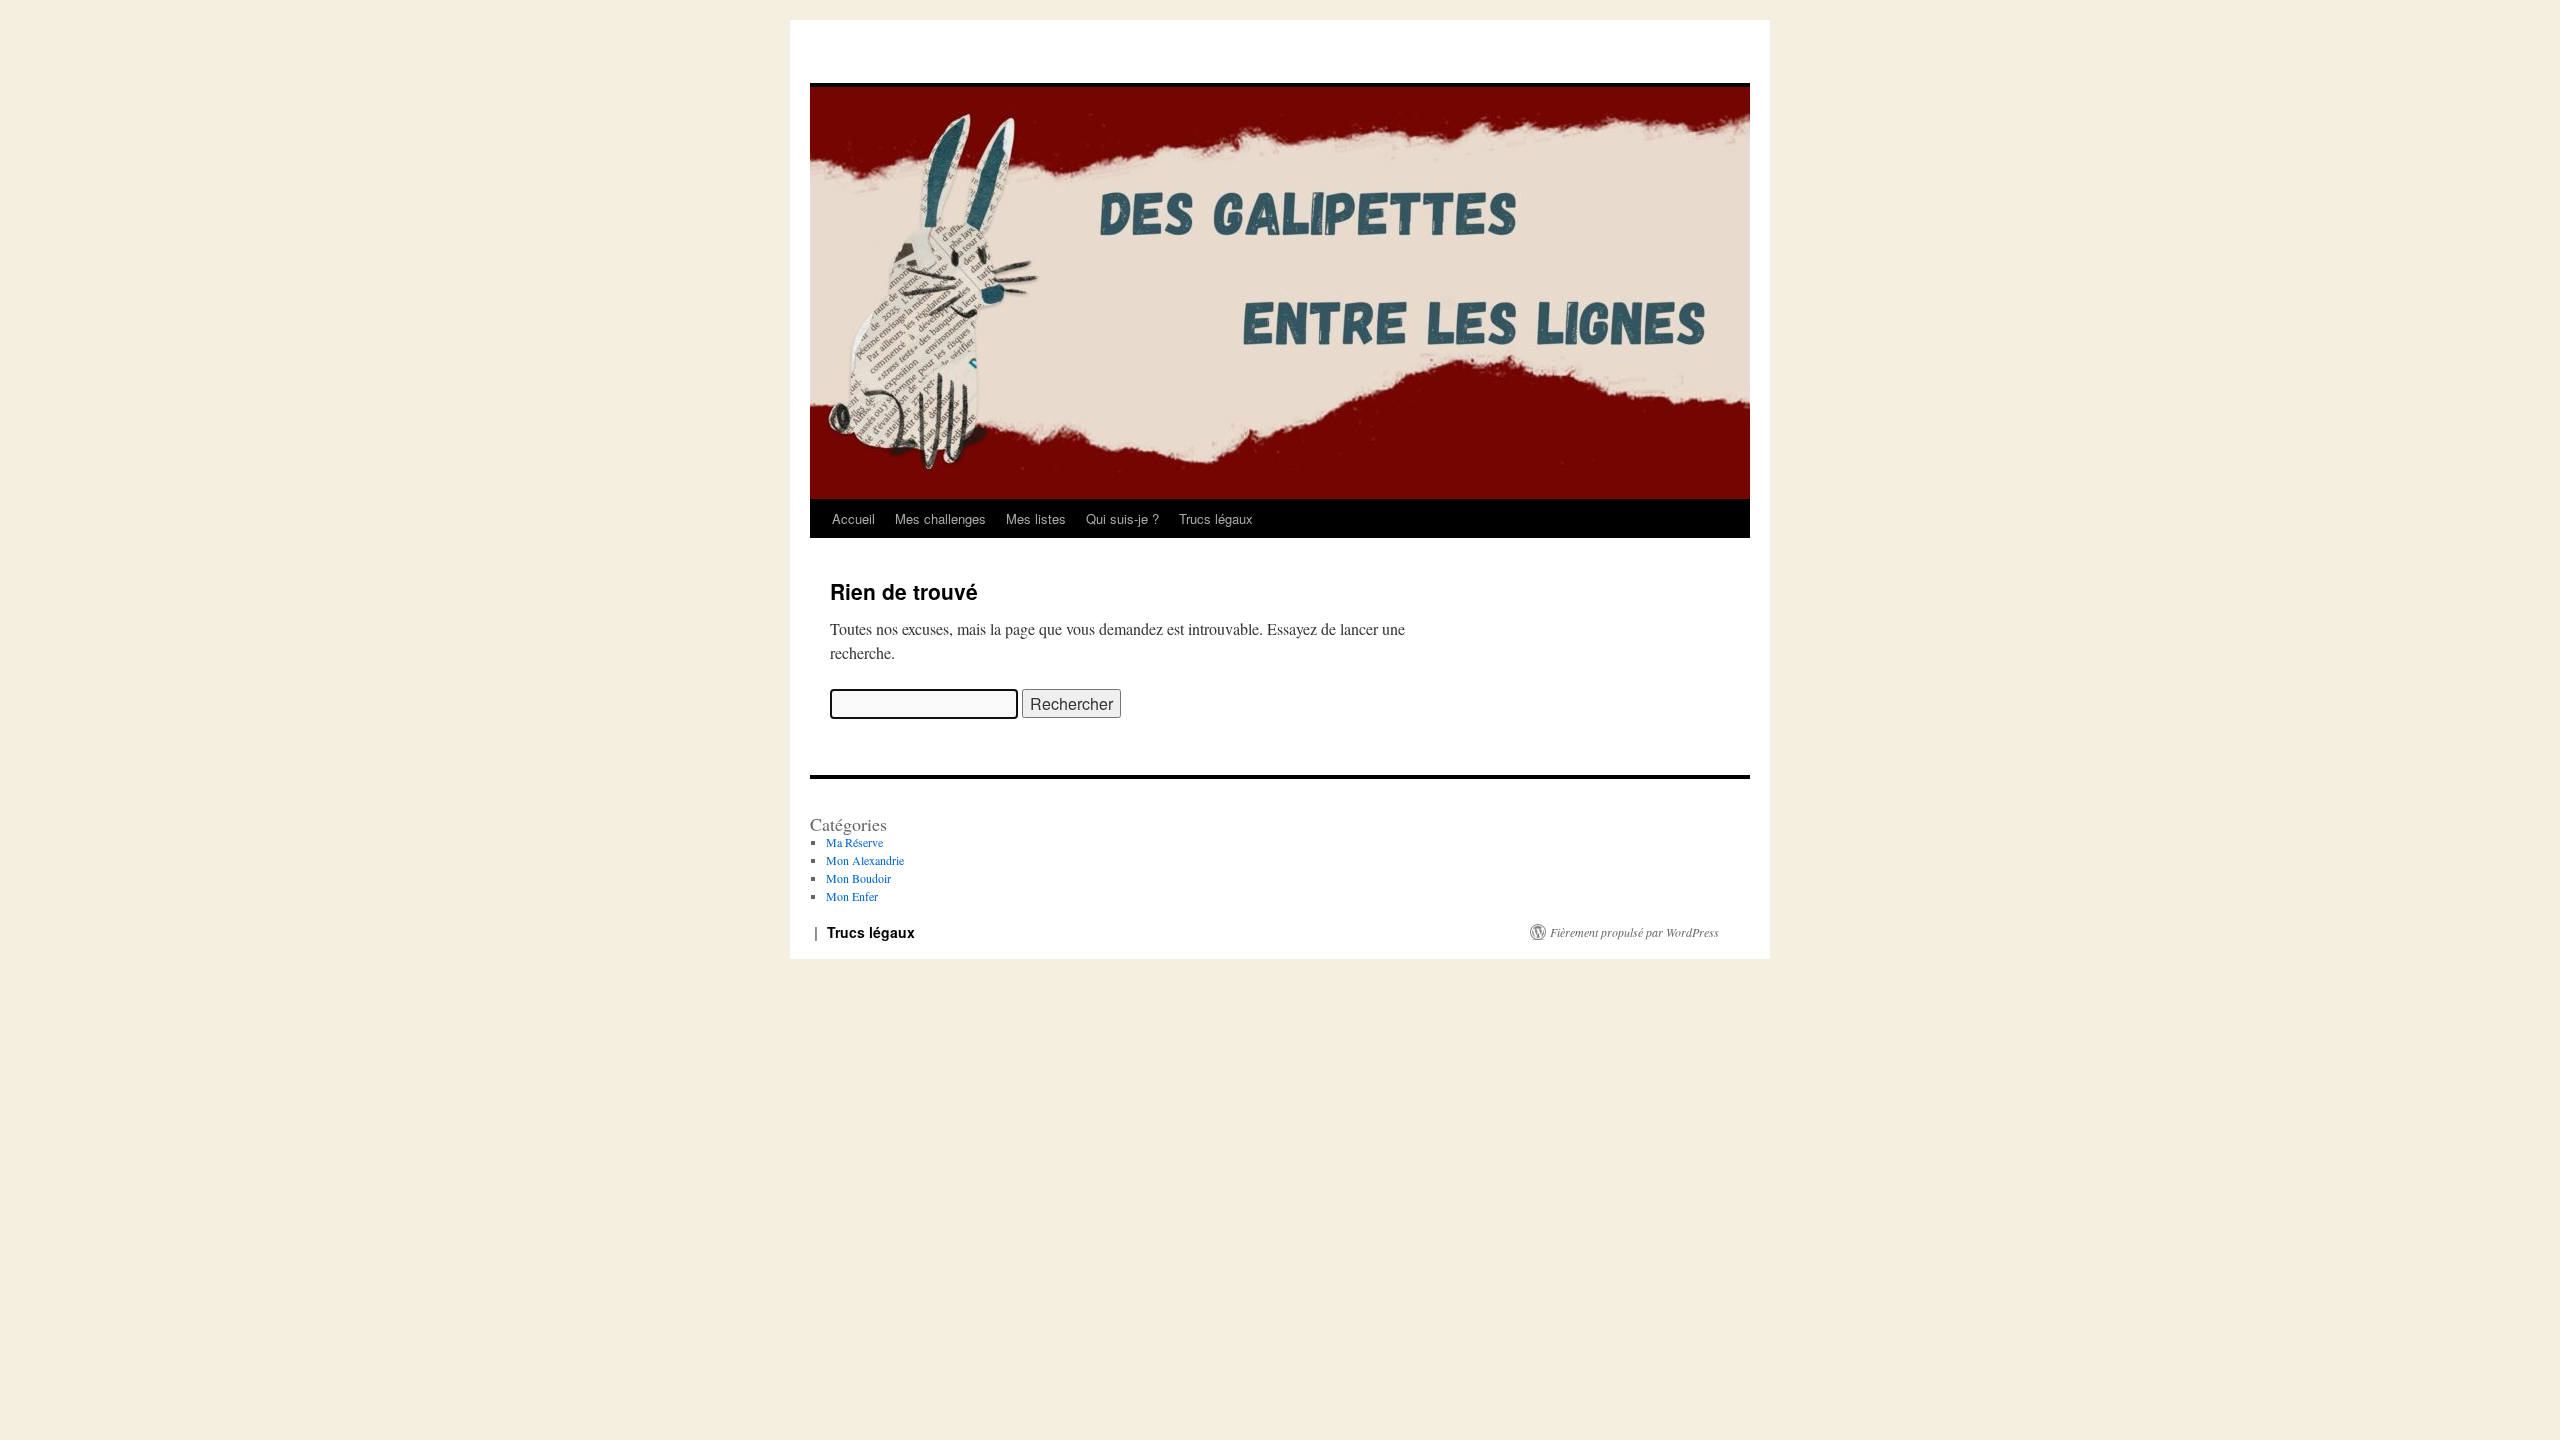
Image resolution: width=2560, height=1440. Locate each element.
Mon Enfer (852, 896)
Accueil (853, 518)
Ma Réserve (854, 842)
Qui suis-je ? (1122, 518)
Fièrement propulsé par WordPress (1634, 932)
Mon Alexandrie (865, 860)
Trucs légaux (1216, 518)
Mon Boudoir (858, 878)
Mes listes (1036, 518)
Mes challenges (940, 518)
